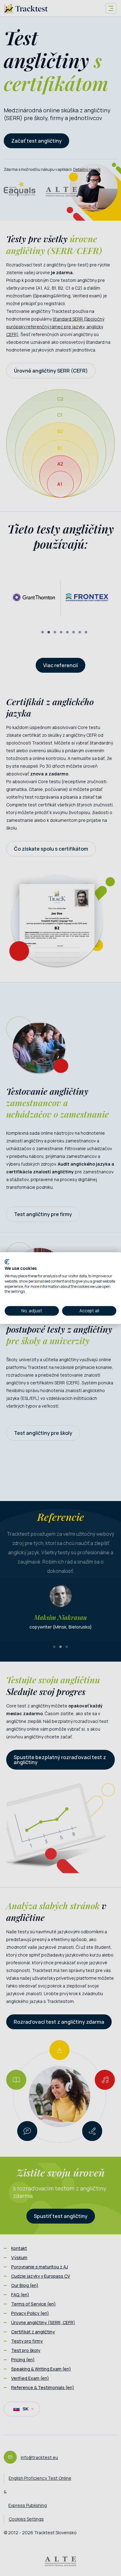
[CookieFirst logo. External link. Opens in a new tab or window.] (7, 1262)
